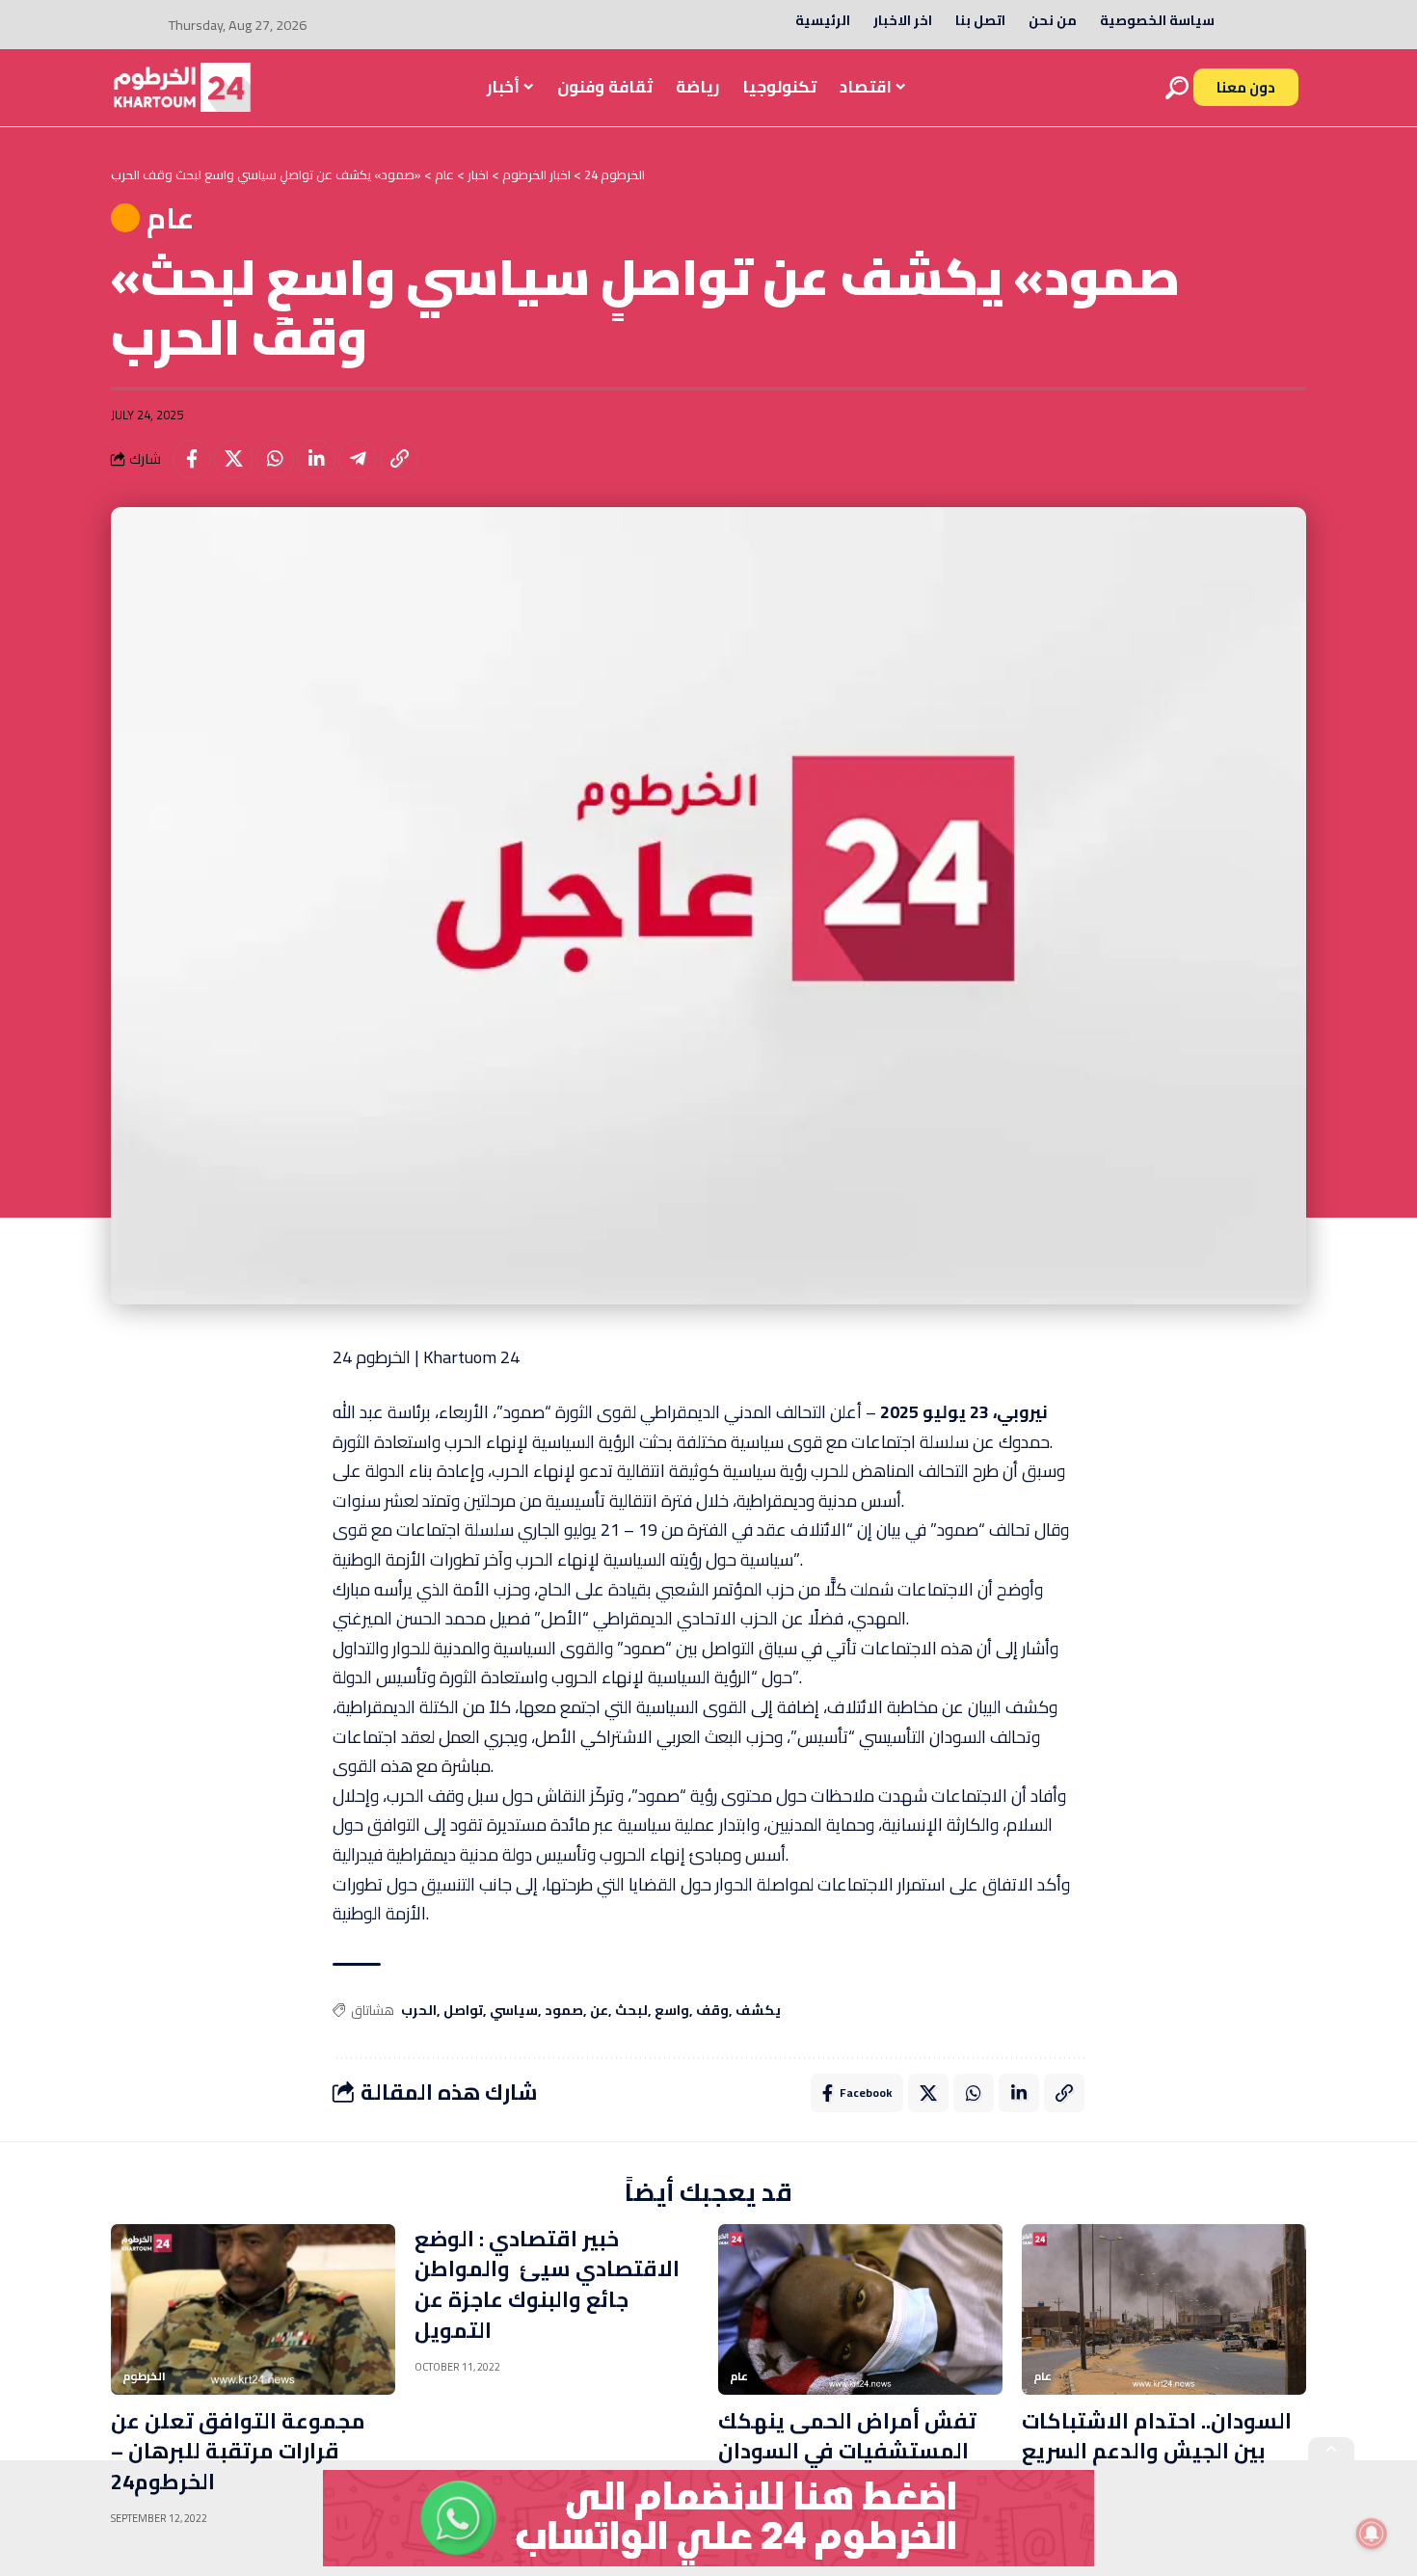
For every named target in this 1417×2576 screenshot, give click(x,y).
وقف (712, 2011)
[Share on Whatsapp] (275, 459)
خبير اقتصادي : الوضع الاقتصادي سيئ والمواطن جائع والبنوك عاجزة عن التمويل (547, 2285)
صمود (564, 2011)
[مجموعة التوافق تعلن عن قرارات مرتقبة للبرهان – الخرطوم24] (253, 2309)
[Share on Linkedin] (316, 459)
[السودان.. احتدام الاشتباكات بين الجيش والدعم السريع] (1164, 2309)
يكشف (758, 2011)
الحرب (419, 2011)
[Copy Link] (399, 459)
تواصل (463, 2011)
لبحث (631, 2011)
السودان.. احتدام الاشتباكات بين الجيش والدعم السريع (1157, 2436)
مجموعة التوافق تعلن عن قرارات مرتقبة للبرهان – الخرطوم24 (238, 2452)
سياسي (514, 2011)
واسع (672, 2011)
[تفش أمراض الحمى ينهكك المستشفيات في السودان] (860, 2309)
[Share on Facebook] (192, 459)
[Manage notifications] (1372, 2534)
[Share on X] (233, 459)
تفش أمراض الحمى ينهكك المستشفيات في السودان (847, 2436)
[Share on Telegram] (358, 459)
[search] (1177, 88)
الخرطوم (144, 2376)
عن (599, 2011)
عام (170, 218)
